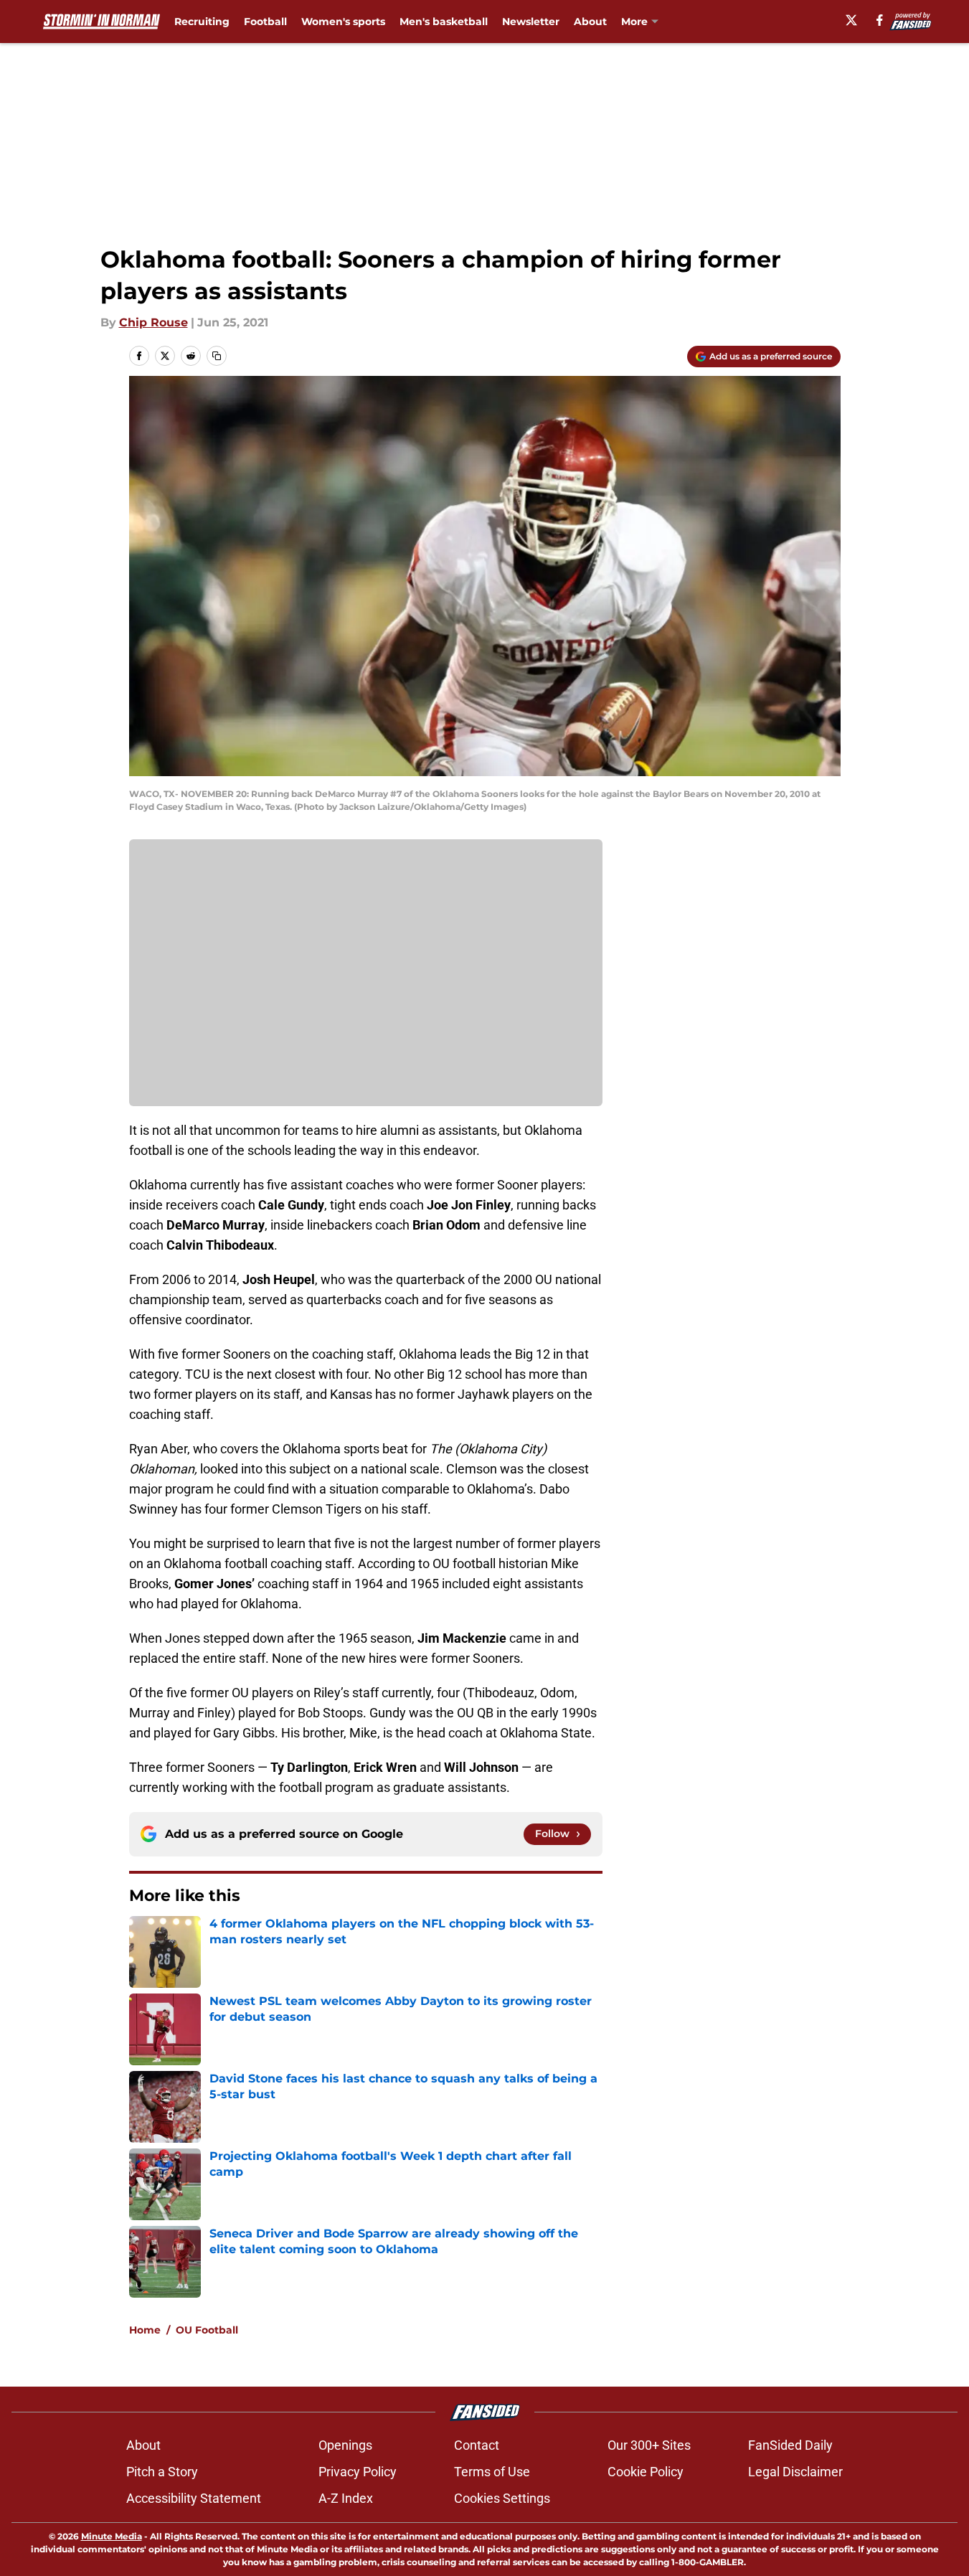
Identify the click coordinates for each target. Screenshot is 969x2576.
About (590, 22)
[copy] (217, 356)
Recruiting (202, 22)
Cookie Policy (646, 2472)
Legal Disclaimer (795, 2472)
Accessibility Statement (194, 2498)
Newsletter (531, 22)
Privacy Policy (358, 2472)
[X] (851, 20)
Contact (477, 2445)
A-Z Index (346, 2498)
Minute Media (112, 2536)
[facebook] (880, 20)
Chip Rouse (153, 322)
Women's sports (343, 22)
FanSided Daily (790, 2445)
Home (145, 2330)
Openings (345, 2445)
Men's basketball (444, 22)
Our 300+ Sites (649, 2445)
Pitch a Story (162, 2472)
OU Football (207, 2330)
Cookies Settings (502, 2498)
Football (265, 22)
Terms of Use (492, 2472)
